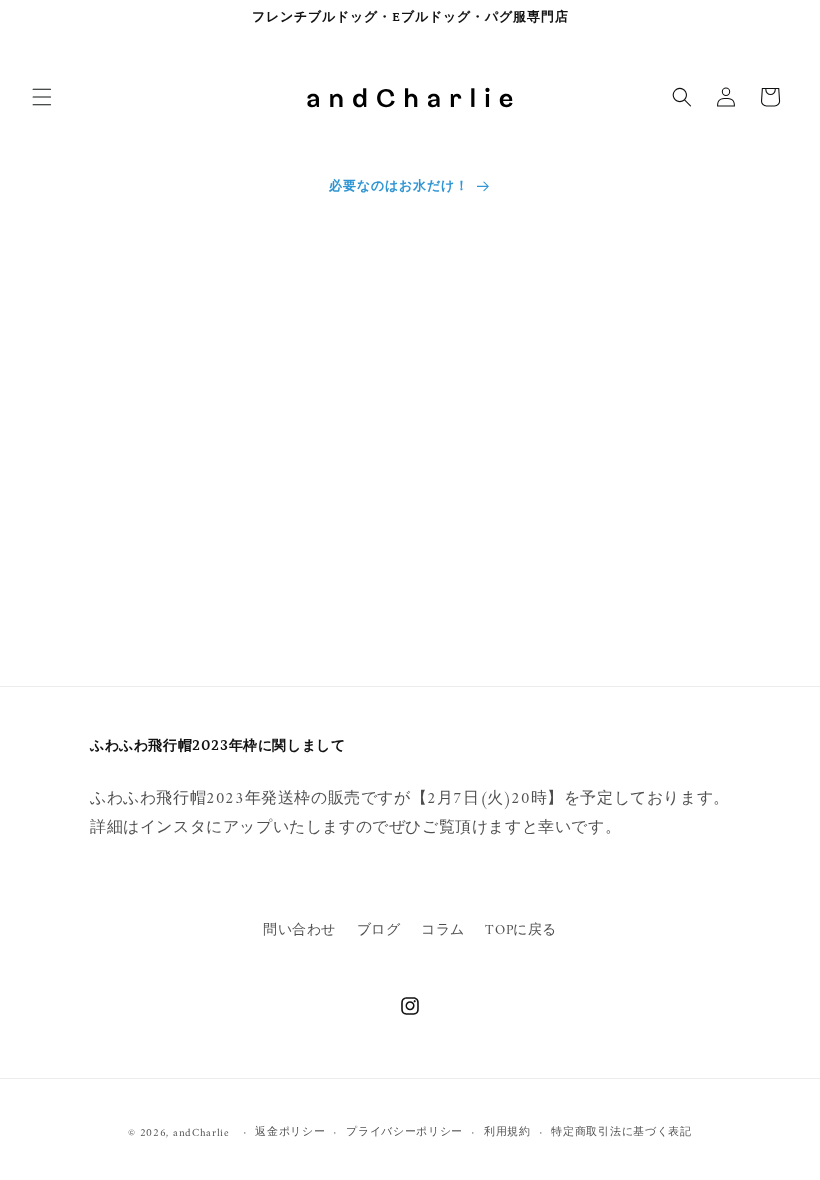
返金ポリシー (290, 1133)
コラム (443, 930)
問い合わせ (299, 930)
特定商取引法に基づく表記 (621, 1133)
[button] (42, 97)
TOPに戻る (521, 930)
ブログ (379, 930)
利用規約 (507, 1133)
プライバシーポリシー (404, 1133)
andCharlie (201, 1133)
